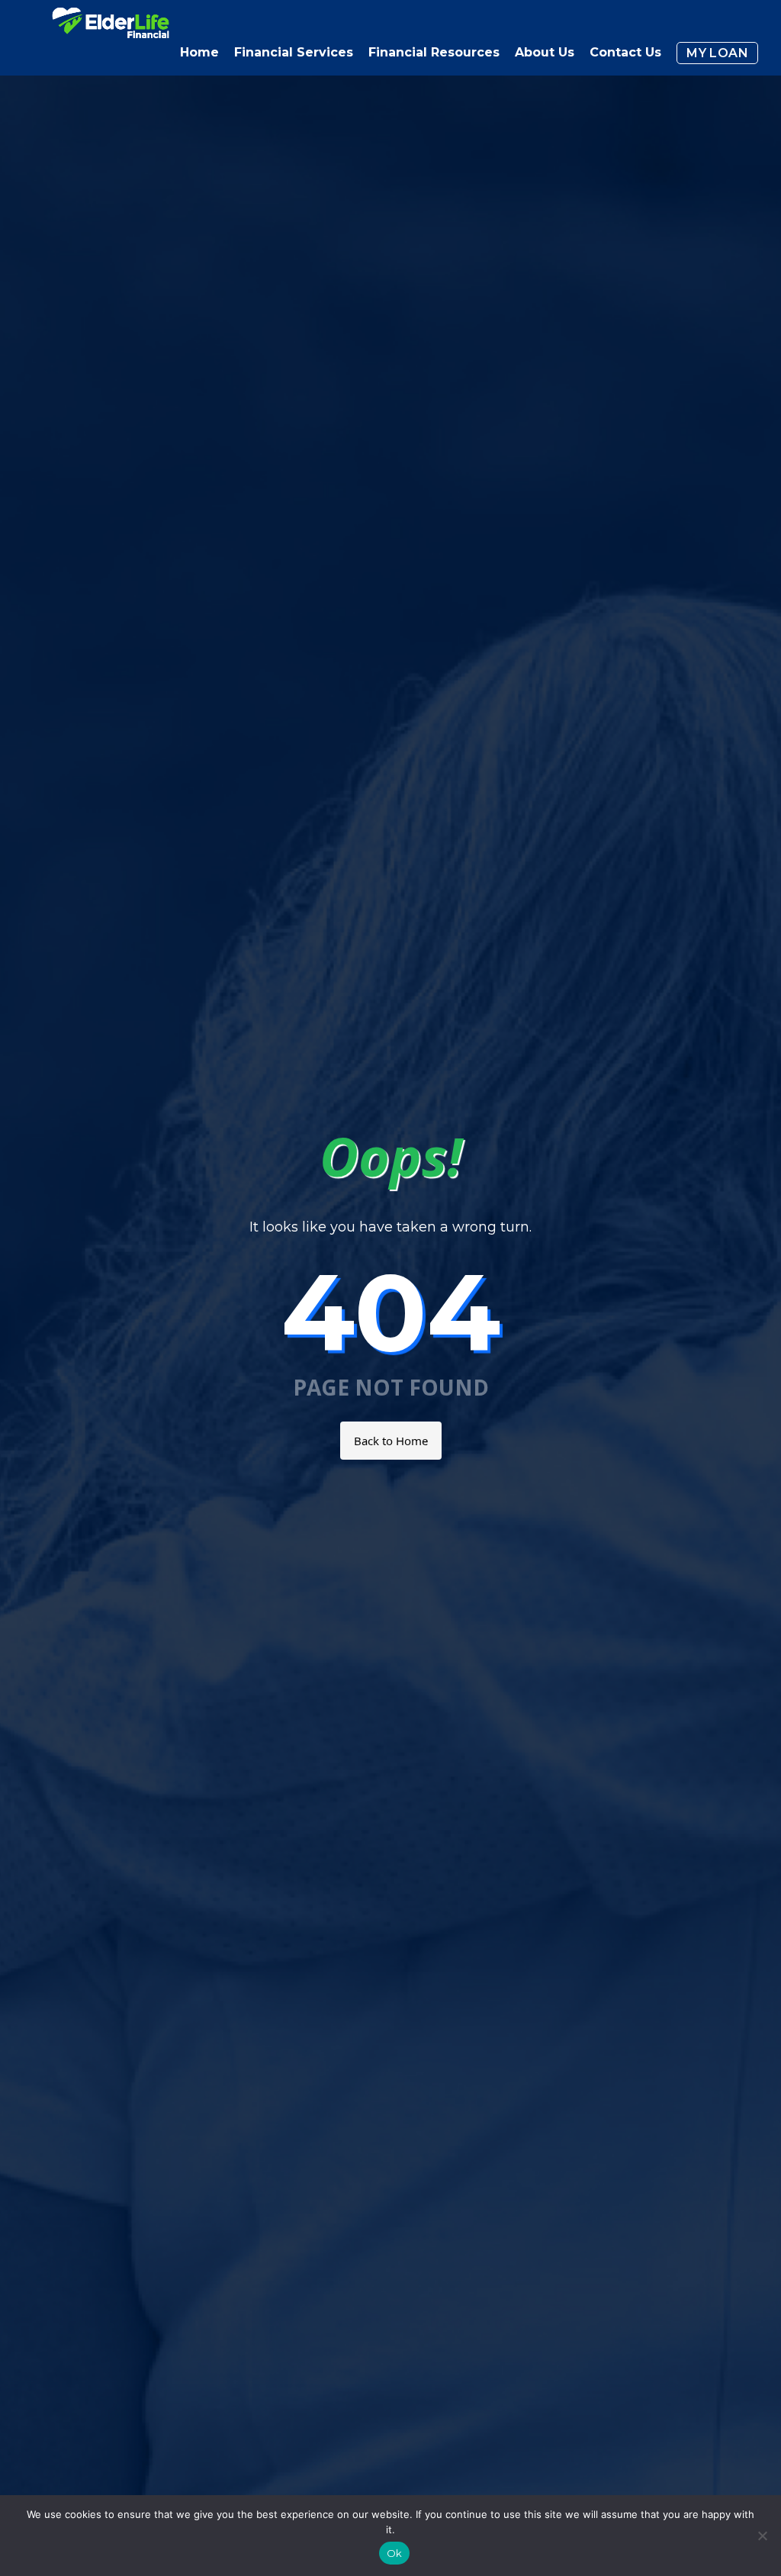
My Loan (717, 53)
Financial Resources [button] (434, 52)
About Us (545, 52)
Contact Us (625, 52)
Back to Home (391, 1441)
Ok (395, 2553)
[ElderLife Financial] (111, 29)
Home (199, 52)
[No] (762, 2536)
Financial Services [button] (294, 52)
